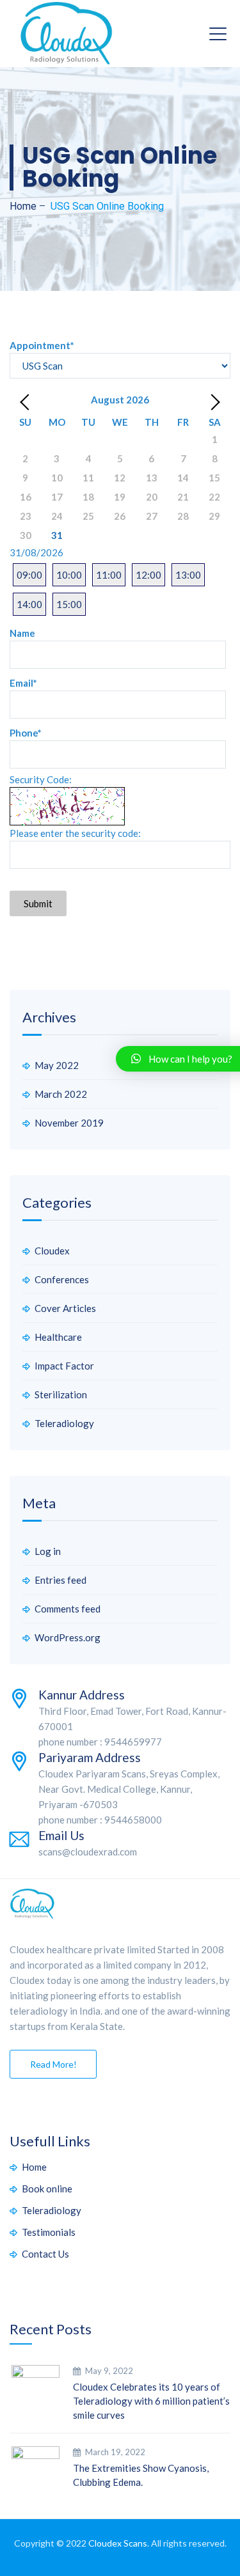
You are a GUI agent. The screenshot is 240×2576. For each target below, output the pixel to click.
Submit (38, 903)
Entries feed (60, 1580)
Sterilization (61, 1394)
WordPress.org (68, 1637)
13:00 (188, 575)
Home (23, 206)
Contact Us (45, 2254)
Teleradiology (64, 1423)
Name (22, 633)
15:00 (69, 604)
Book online (47, 2189)
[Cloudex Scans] (67, 34)
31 (57, 535)
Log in (48, 1551)
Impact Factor (64, 1366)
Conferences (62, 1279)
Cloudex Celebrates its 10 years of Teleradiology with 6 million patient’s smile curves (151, 2401)
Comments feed (68, 1609)
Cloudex (52, 1251)
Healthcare (58, 1337)
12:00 (148, 575)
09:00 (29, 575)
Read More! (53, 2064)
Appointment (42, 345)
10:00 (69, 575)
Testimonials (49, 2232)
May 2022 (57, 1065)
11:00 (109, 575)
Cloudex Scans (118, 2543)
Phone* (26, 733)
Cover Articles (65, 1308)
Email (23, 683)
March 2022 (61, 1094)
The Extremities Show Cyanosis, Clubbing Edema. (141, 2475)
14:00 (29, 604)
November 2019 (69, 1123)
